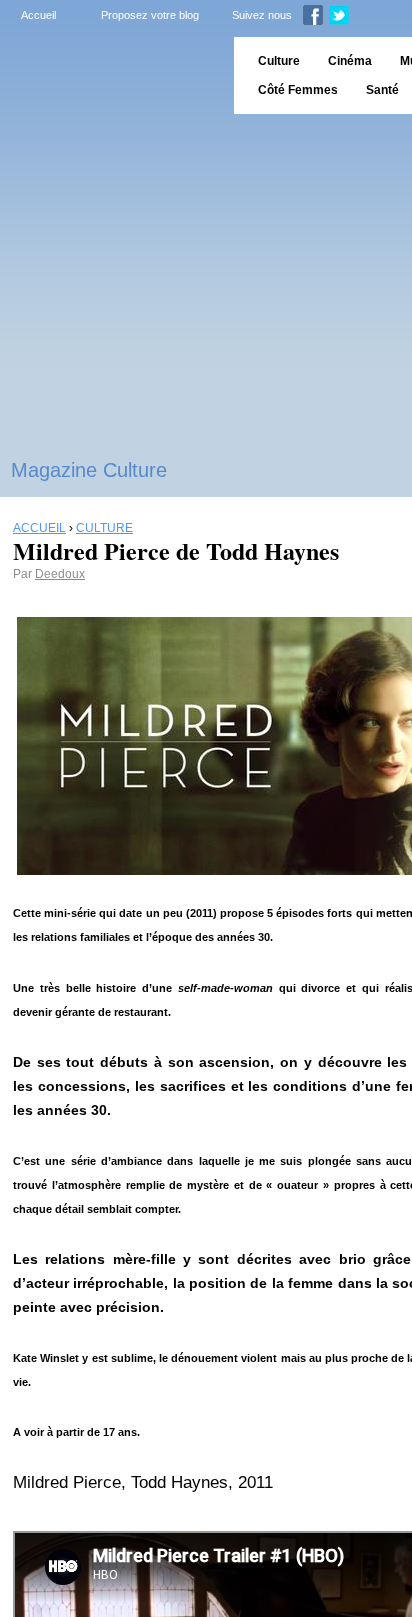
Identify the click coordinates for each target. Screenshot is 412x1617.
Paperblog (110, 75)
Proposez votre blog (150, 15)
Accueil (38, 15)
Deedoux (60, 574)
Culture (279, 61)
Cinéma (350, 61)
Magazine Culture (89, 470)
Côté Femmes (298, 90)
